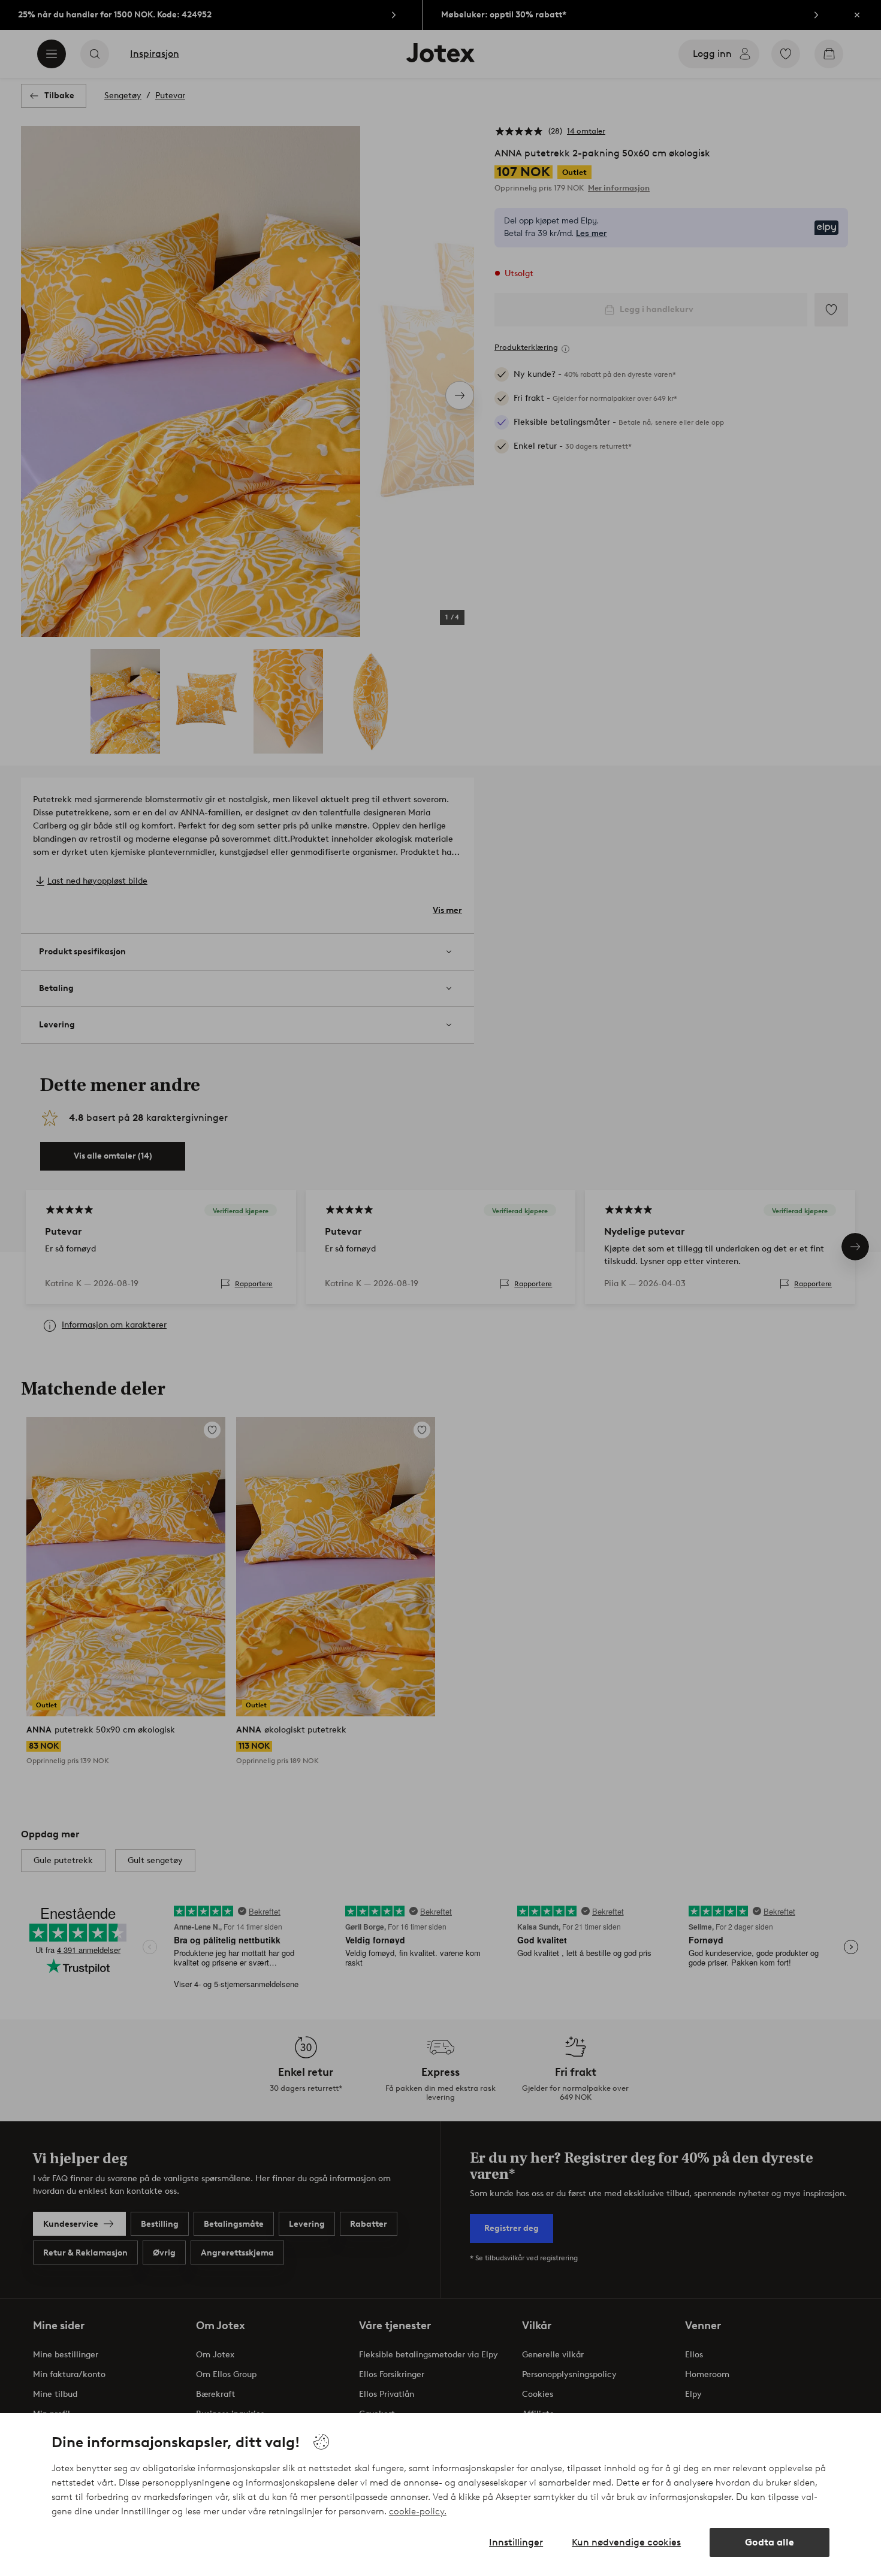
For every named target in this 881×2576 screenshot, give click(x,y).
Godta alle (770, 2542)
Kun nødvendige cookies (626, 2542)
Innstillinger (516, 2542)
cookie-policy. (418, 2511)
